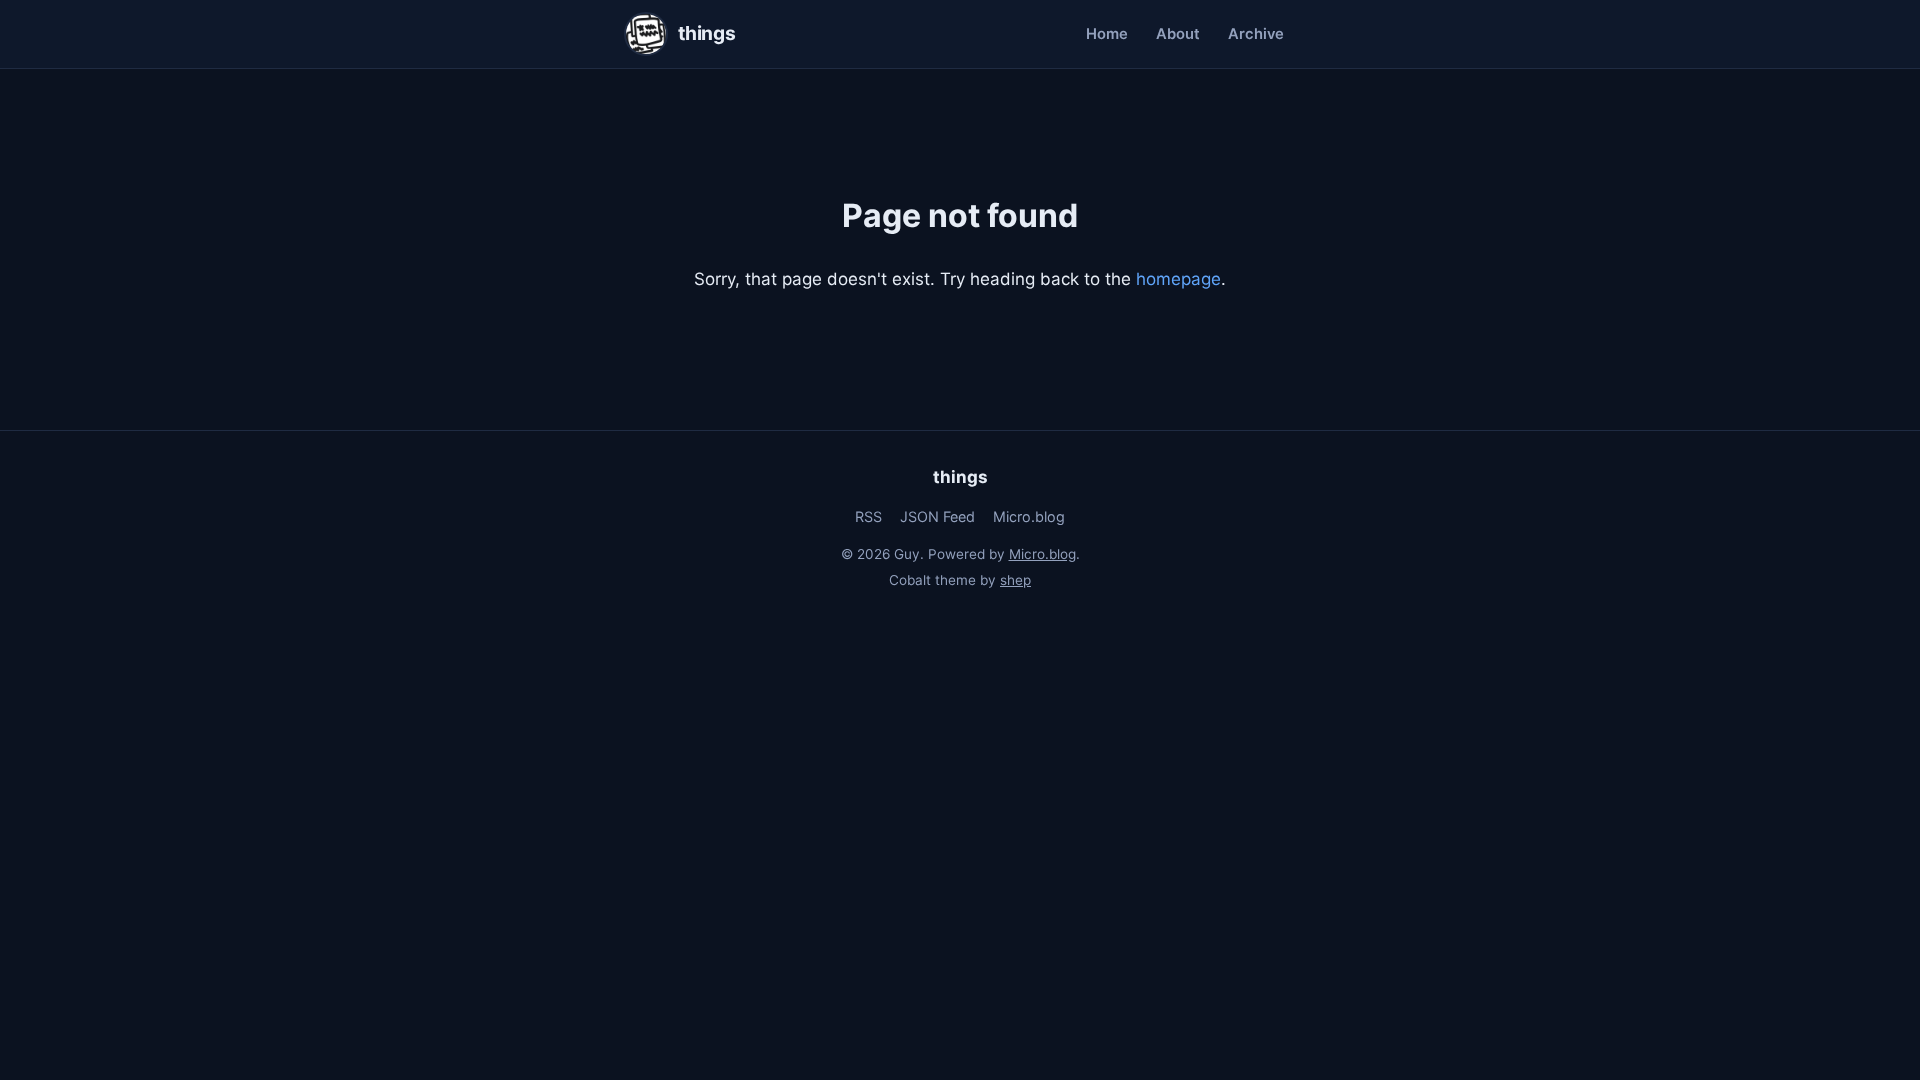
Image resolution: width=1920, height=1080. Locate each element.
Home (1107, 34)
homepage (1178, 279)
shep (1015, 580)
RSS (868, 516)
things (960, 477)
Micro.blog (1029, 516)
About (1178, 34)
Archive (1256, 34)
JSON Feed (937, 516)
